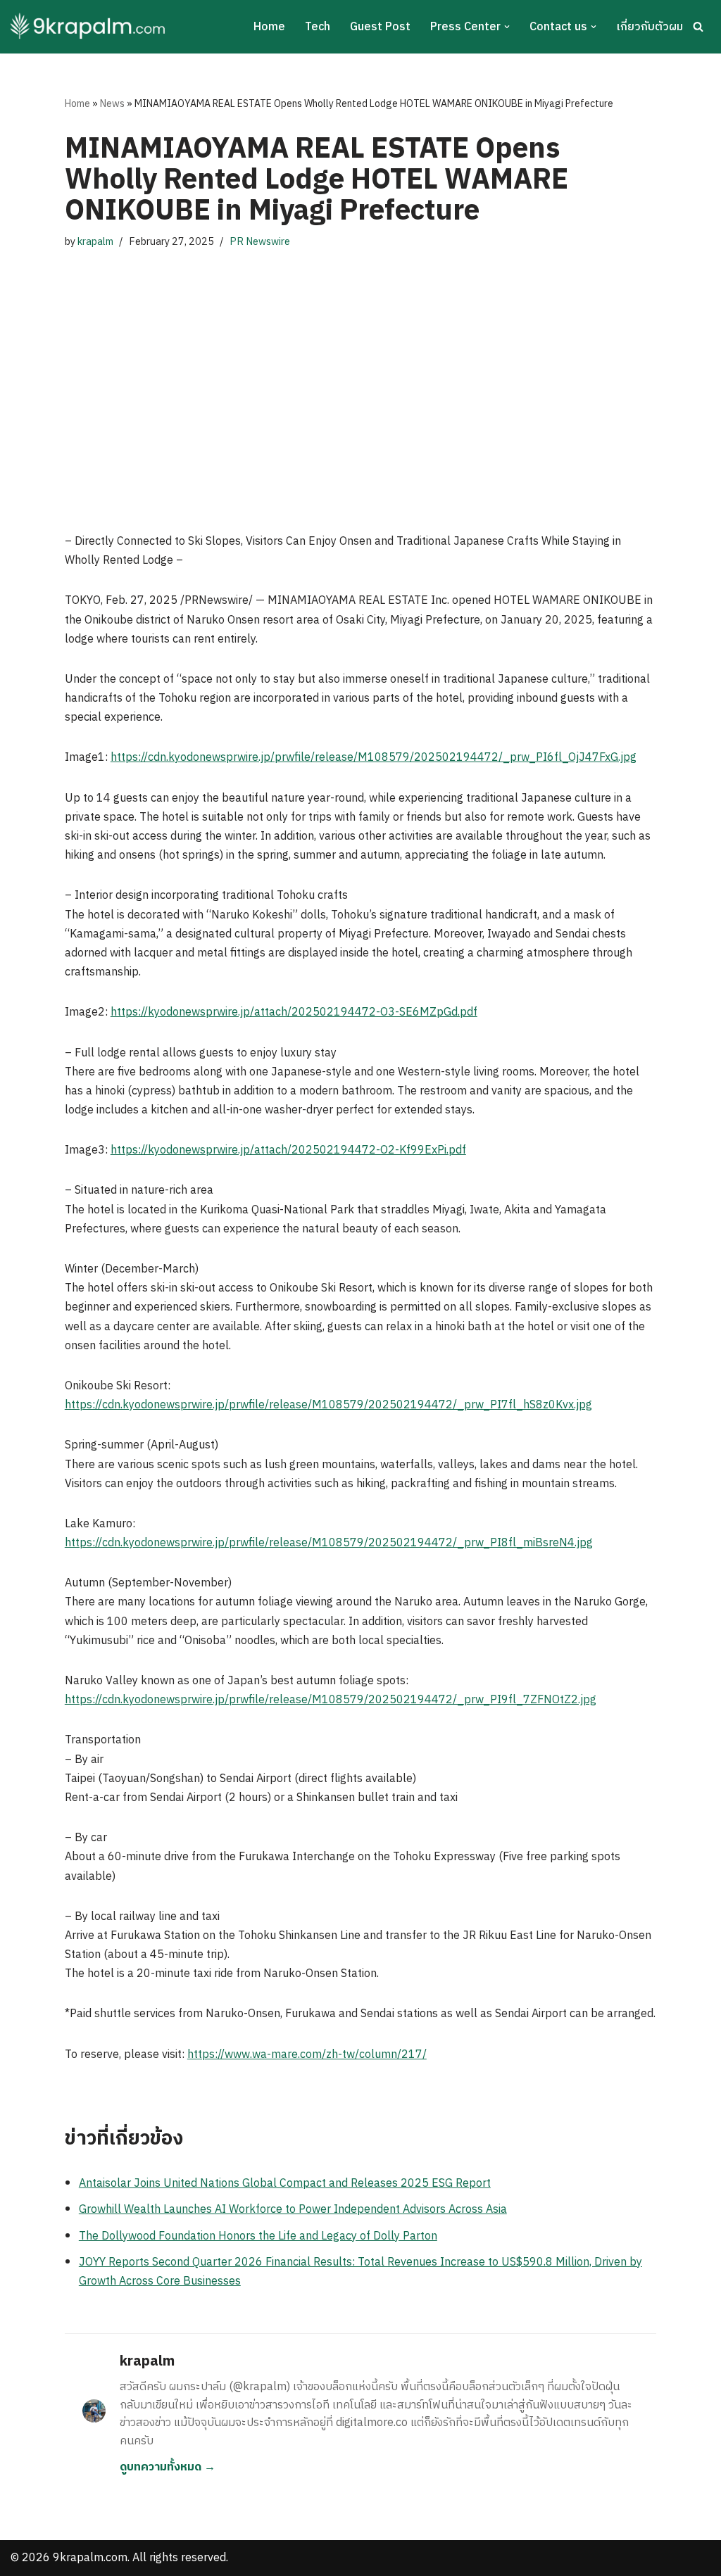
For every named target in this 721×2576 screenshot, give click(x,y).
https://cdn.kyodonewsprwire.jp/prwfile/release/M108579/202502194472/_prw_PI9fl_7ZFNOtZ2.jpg (331, 1700)
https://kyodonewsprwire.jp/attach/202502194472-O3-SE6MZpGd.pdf (294, 1012)
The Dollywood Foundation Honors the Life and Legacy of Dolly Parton (258, 2236)
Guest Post (380, 27)
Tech (318, 27)
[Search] (698, 26)
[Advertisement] (360, 391)
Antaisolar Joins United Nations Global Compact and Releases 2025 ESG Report (285, 2184)
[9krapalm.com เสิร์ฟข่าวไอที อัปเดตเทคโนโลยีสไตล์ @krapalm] (90, 27)
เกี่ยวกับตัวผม (650, 27)
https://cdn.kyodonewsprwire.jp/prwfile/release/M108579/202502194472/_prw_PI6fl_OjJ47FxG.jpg (374, 758)
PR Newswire (260, 242)
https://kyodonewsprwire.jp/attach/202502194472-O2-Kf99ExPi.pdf (288, 1150)
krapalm (95, 242)
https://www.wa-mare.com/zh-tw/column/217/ (307, 2055)
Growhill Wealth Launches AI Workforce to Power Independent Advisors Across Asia (293, 2210)
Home (269, 27)
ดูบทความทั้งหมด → (168, 2467)
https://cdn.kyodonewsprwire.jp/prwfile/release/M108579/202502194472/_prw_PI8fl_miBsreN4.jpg (329, 1543)
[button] (507, 27)
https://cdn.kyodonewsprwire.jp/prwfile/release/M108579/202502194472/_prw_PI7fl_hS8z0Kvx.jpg (328, 1405)
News (112, 104)
